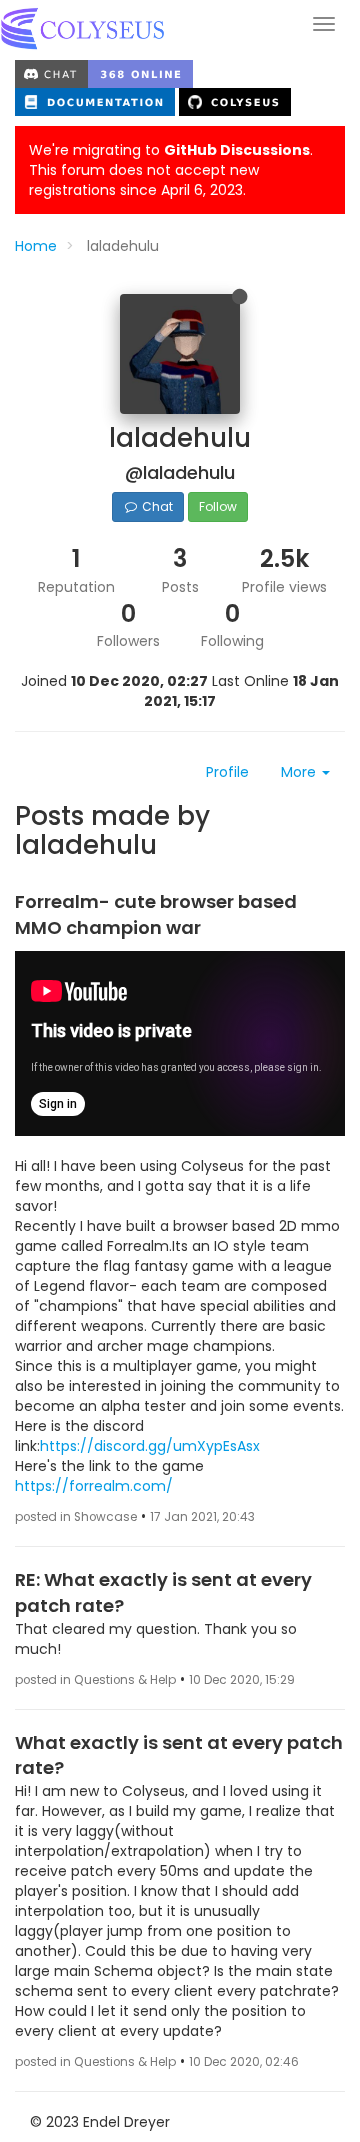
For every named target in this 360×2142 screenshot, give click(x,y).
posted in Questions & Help (95, 1680)
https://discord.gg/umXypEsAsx (150, 1446)
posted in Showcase (76, 1517)
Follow (218, 506)
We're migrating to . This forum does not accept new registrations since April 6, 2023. (171, 170)
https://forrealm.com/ (94, 1486)
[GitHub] (235, 101)
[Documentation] (97, 101)
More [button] (300, 772)
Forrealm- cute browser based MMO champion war (156, 914)
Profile (227, 772)
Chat (156, 506)
